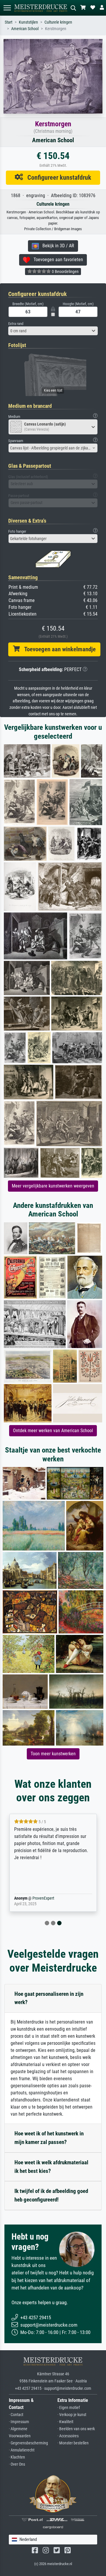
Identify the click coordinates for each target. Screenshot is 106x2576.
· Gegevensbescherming (28, 2443)
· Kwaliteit (65, 2422)
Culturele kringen (58, 22)
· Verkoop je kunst (72, 2415)
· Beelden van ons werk (76, 2429)
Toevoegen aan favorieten (57, 260)
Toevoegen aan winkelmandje (58, 649)
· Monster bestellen (73, 2443)
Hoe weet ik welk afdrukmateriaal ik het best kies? (51, 2167)
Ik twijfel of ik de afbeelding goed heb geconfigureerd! (51, 2195)
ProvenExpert (43, 1898)
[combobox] (53, 331)
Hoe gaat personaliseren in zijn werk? (49, 1998)
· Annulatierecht (22, 2450)
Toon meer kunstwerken (53, 1754)
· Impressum (19, 2422)
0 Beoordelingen (65, 271)
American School (25, 29)
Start (9, 22)
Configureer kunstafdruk (57, 177)
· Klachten (17, 2457)
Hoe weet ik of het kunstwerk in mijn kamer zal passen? (49, 2138)
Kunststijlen (28, 22)
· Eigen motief (69, 2408)
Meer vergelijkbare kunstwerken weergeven (53, 1186)
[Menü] (7, 8)
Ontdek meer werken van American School (53, 1431)
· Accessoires (68, 2436)
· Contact (16, 2415)
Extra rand (16, 324)
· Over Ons (17, 2464)
